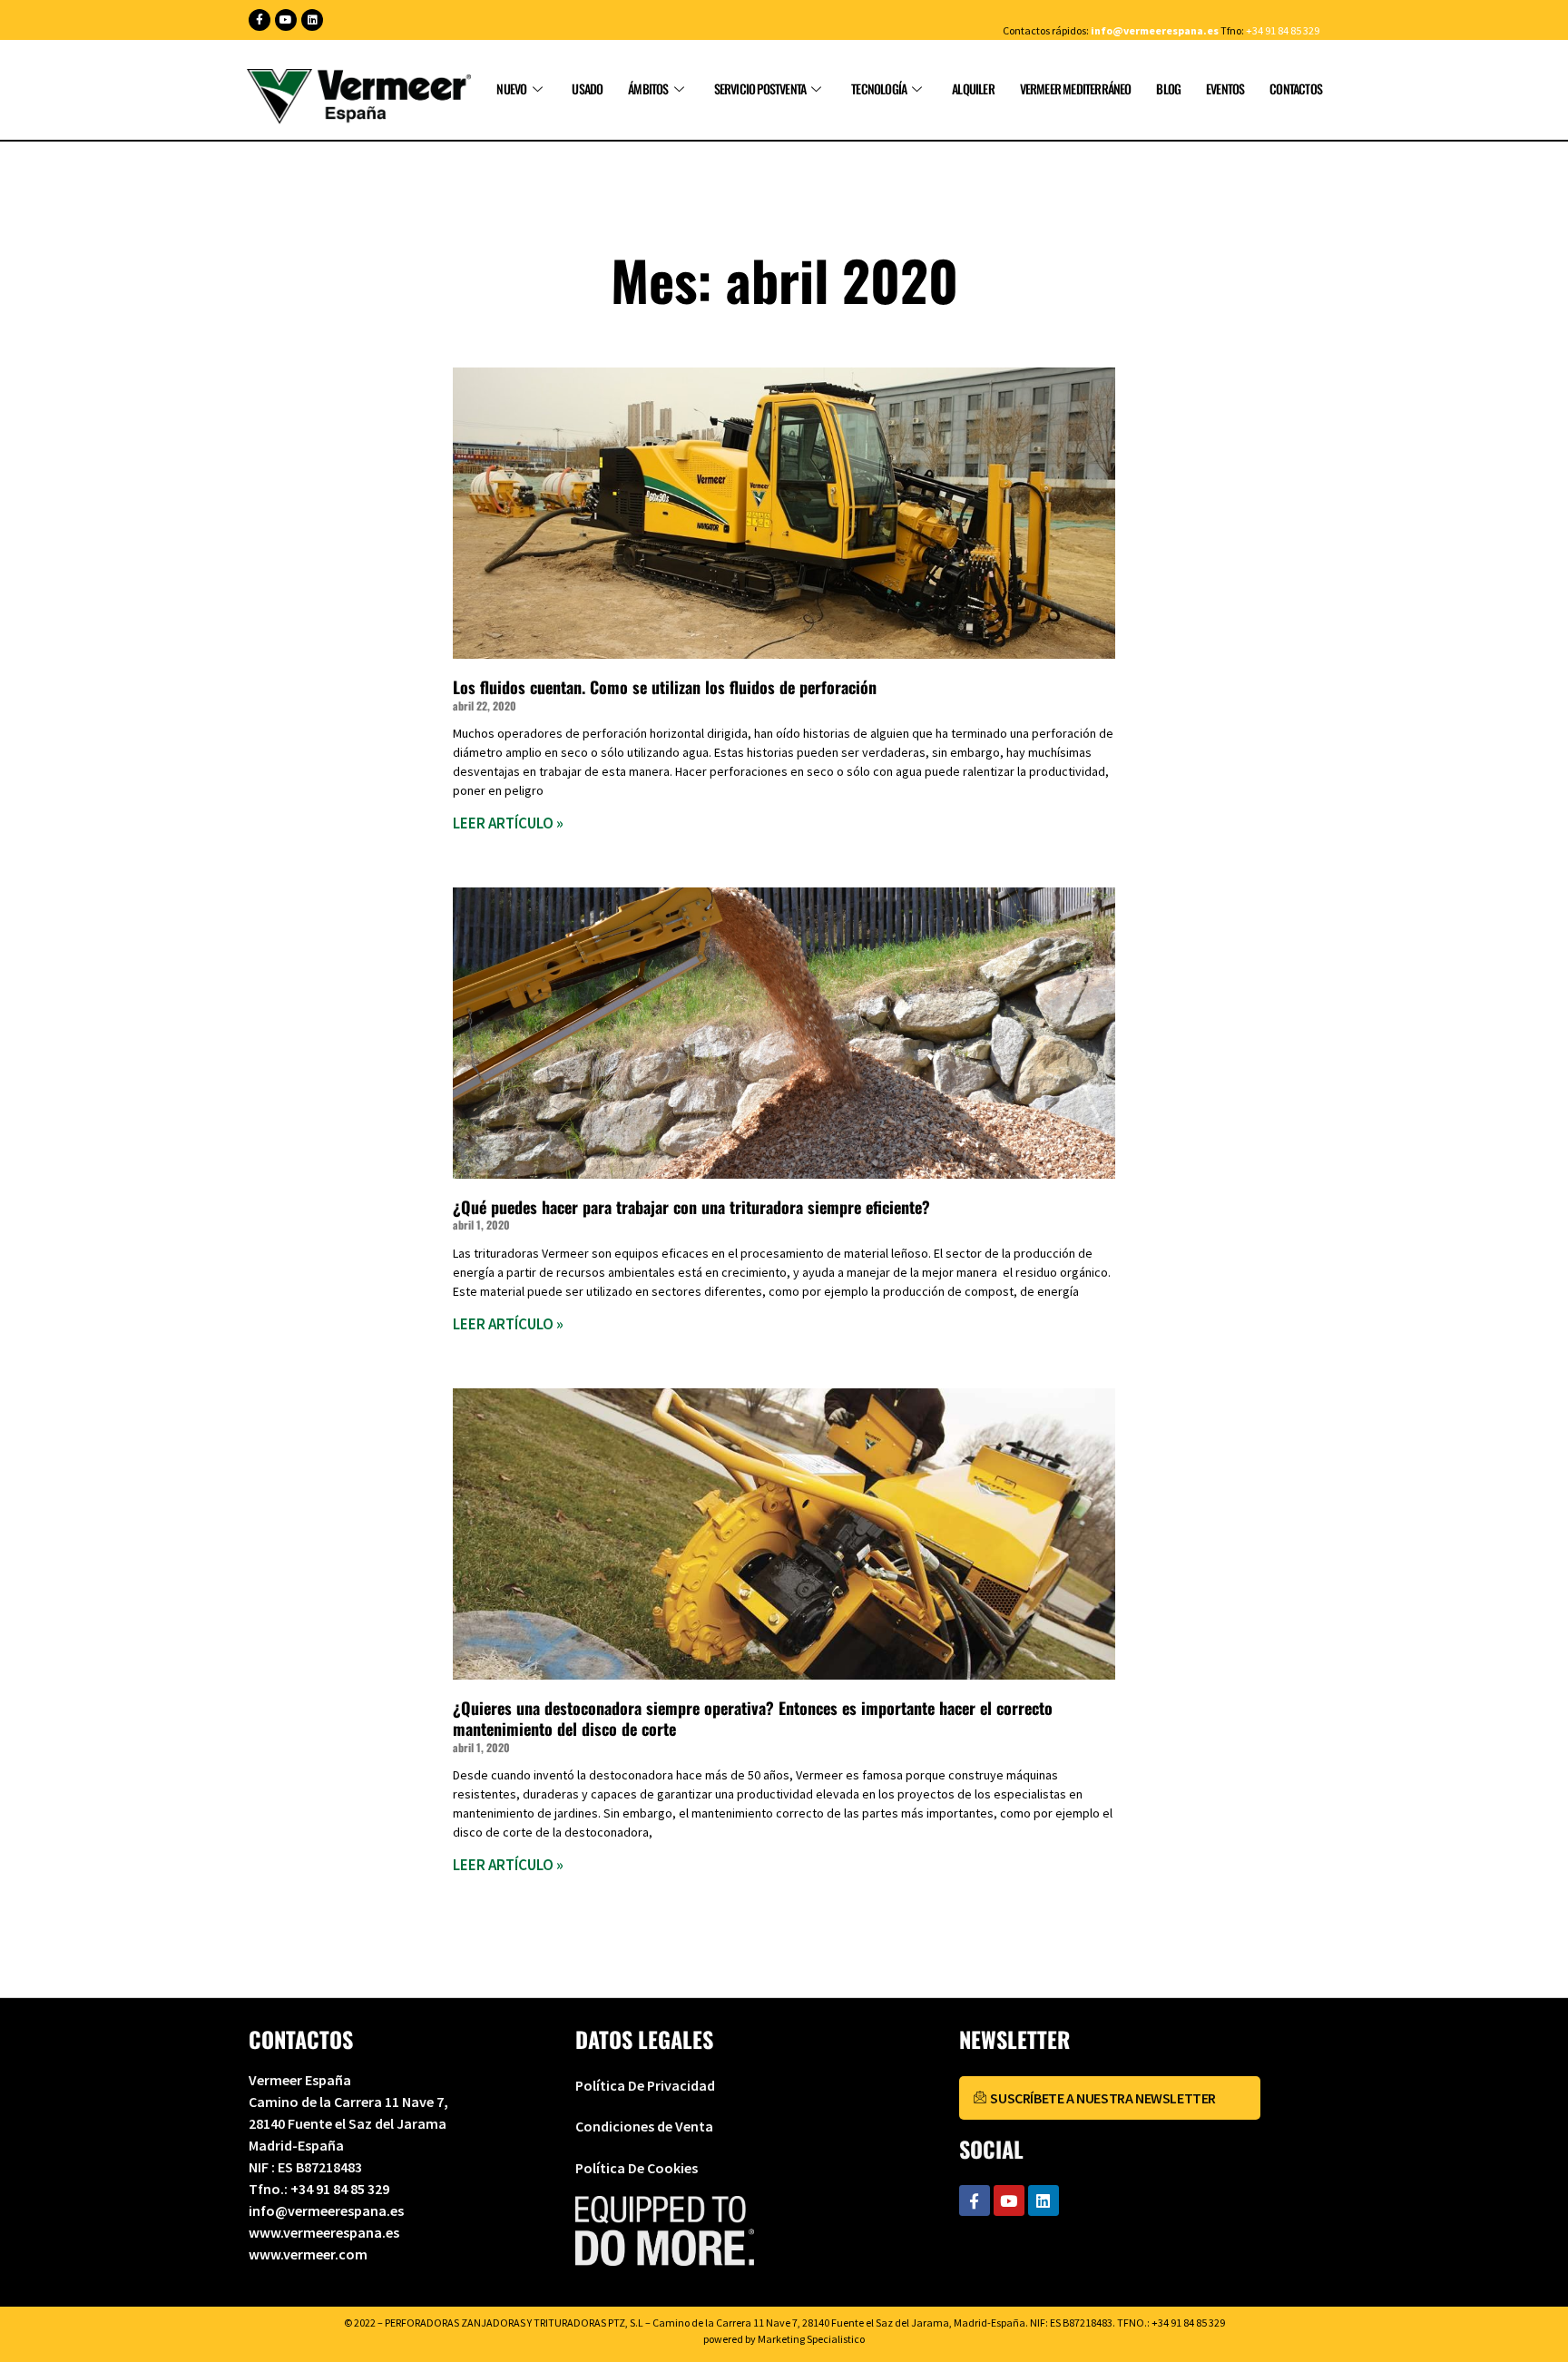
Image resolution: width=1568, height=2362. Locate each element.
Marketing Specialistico (811, 2339)
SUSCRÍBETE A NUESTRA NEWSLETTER (1103, 2098)
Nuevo (511, 88)
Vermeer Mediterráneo (1076, 88)
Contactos (1296, 88)
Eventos (1225, 88)
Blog (1168, 88)
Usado (587, 88)
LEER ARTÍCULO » (508, 823)
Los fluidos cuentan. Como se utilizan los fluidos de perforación (665, 687)
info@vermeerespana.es (1155, 30)
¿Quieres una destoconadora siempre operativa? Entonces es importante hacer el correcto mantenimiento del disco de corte (753, 1718)
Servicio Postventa (760, 88)
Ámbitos (648, 88)
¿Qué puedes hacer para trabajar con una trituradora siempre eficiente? (691, 1207)
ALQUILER (973, 88)
